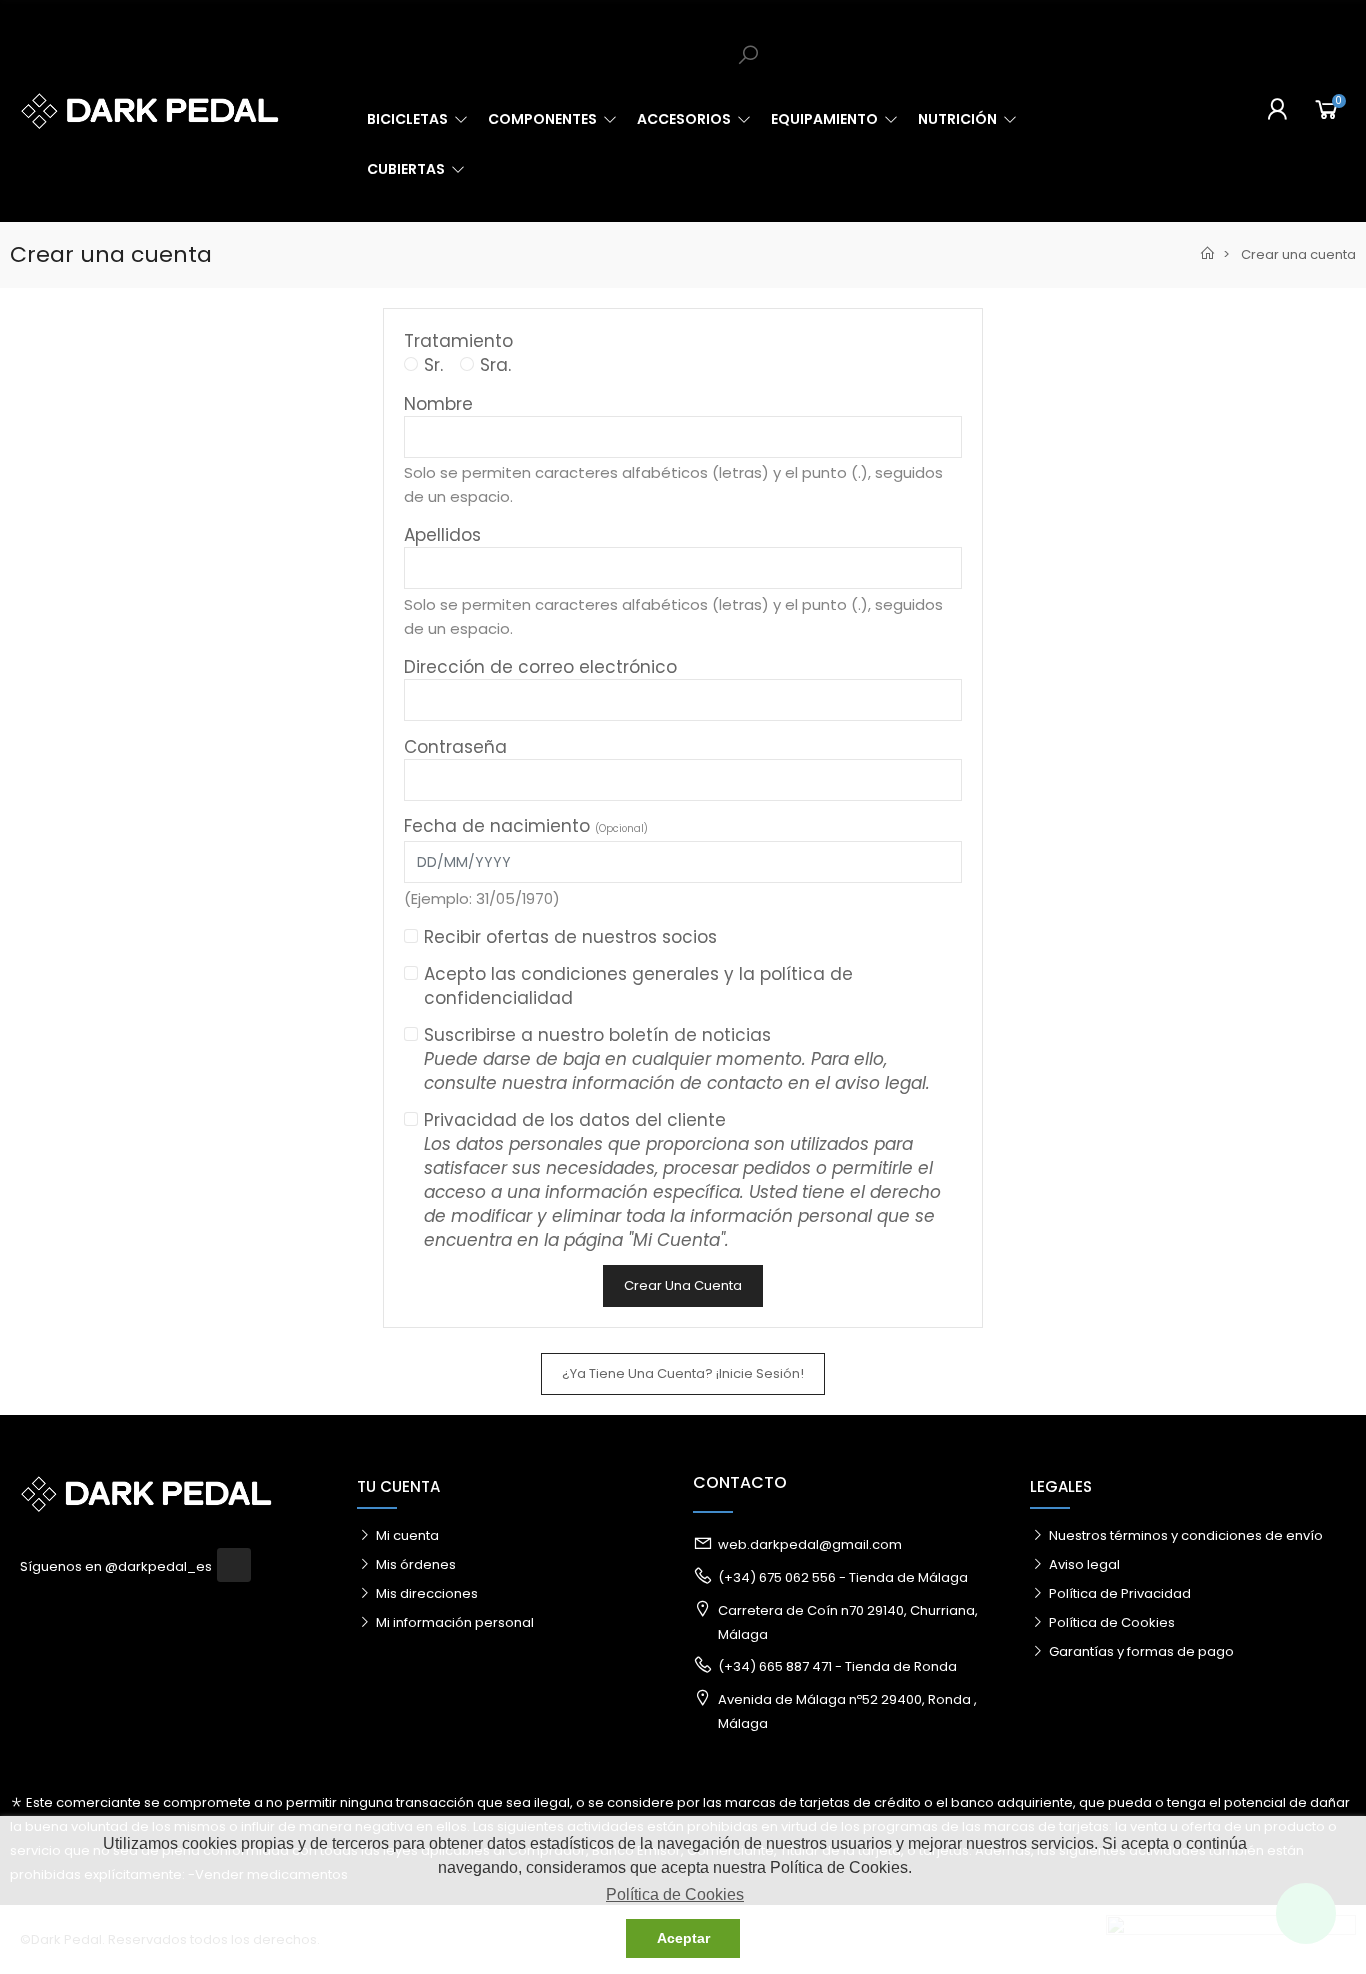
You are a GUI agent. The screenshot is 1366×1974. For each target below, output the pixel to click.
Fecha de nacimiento (526, 826)
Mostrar (942, 780)
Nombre (438, 404)
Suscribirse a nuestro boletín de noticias (677, 1059)
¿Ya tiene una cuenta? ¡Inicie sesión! (683, 1373)
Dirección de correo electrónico (540, 667)
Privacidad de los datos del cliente (682, 1180)
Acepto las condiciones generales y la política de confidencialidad (638, 986)
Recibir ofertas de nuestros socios (570, 937)
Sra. (495, 365)
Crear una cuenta (683, 1285)
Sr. (433, 365)
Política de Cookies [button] (675, 1894)
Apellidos (442, 535)
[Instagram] (234, 1565)
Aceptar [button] (683, 1938)
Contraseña (455, 747)
